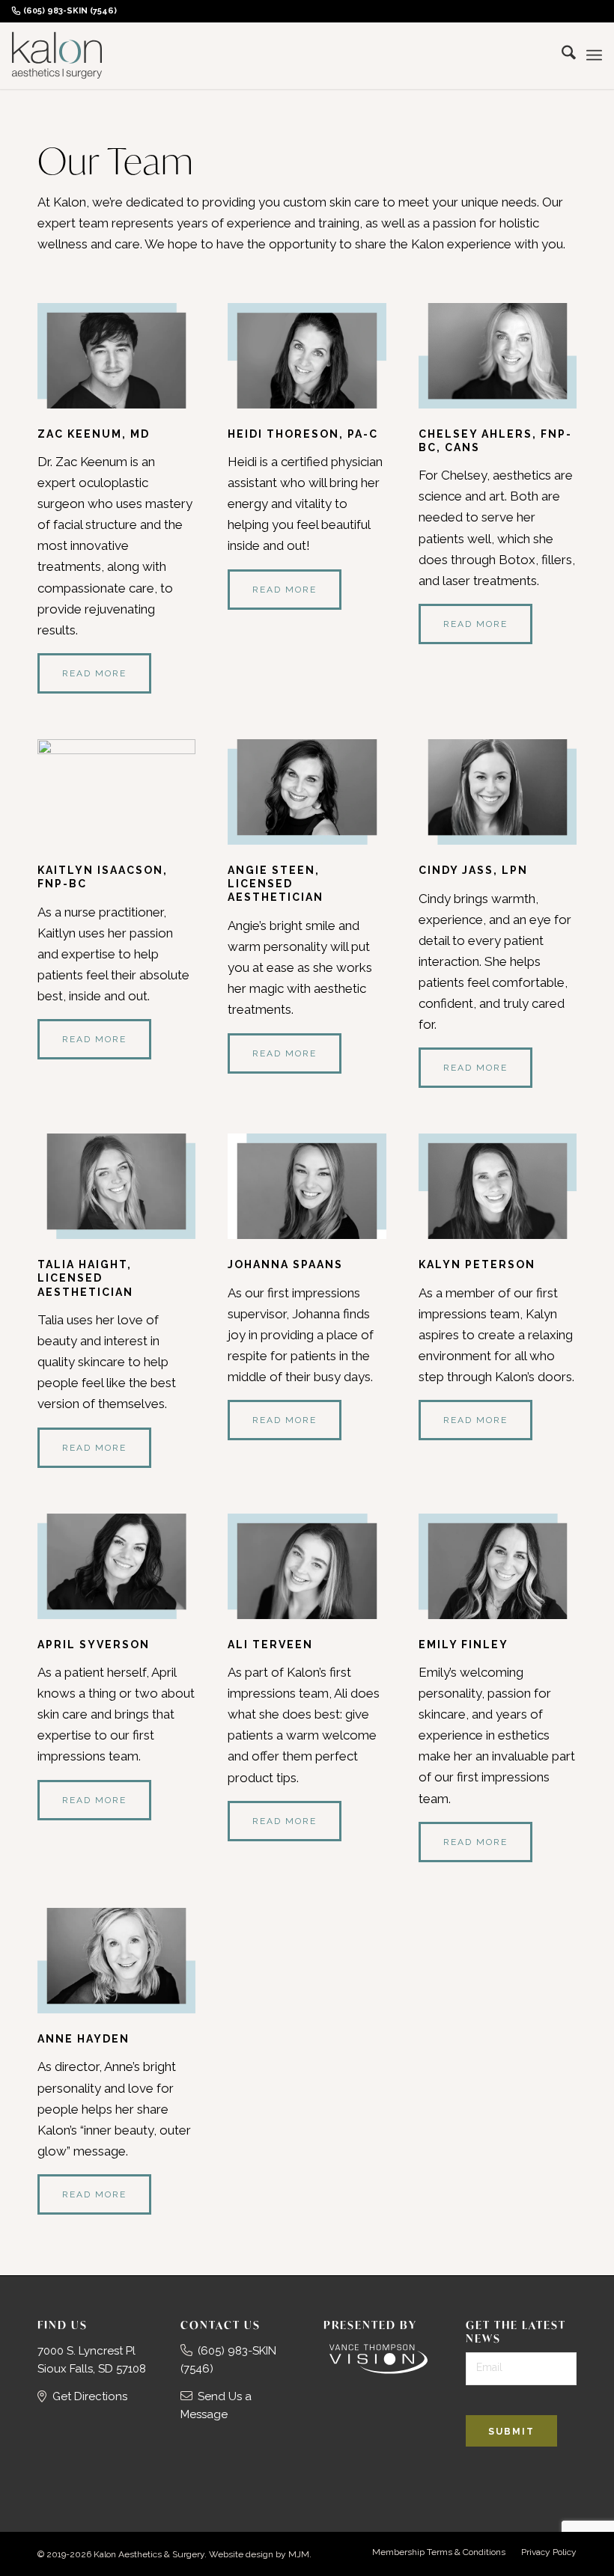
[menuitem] (68, 11)
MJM (299, 2554)
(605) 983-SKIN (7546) (70, 11)
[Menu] (594, 55)
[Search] (561, 55)
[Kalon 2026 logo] (57, 55)
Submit (511, 2432)
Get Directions (90, 2396)
